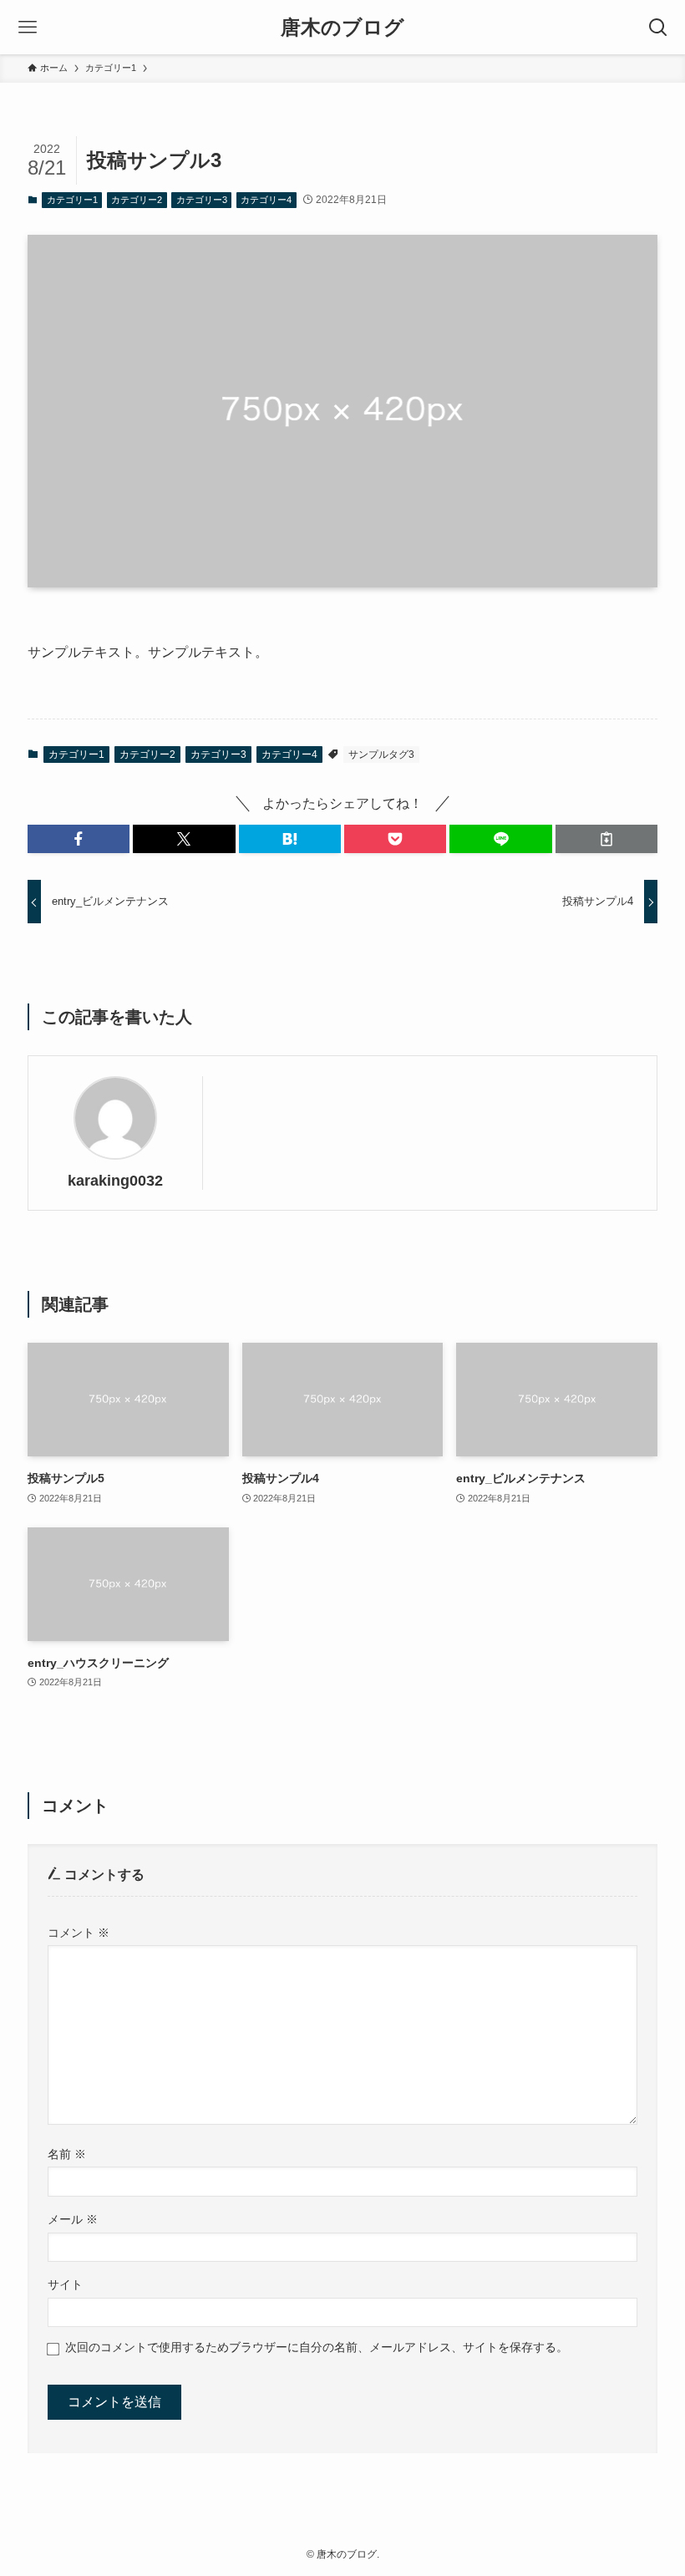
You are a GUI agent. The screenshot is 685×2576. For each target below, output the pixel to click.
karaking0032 (115, 1181)
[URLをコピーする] (606, 839)
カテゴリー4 (266, 200)
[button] (79, 839)
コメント (79, 1933)
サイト (65, 2284)
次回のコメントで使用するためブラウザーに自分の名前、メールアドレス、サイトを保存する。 (317, 2347)
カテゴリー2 (137, 200)
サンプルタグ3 (381, 755)
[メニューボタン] (27, 27)
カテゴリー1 (72, 200)
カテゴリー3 (202, 200)
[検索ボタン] (658, 27)
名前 (67, 2154)
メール (73, 2219)
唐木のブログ (342, 28)
